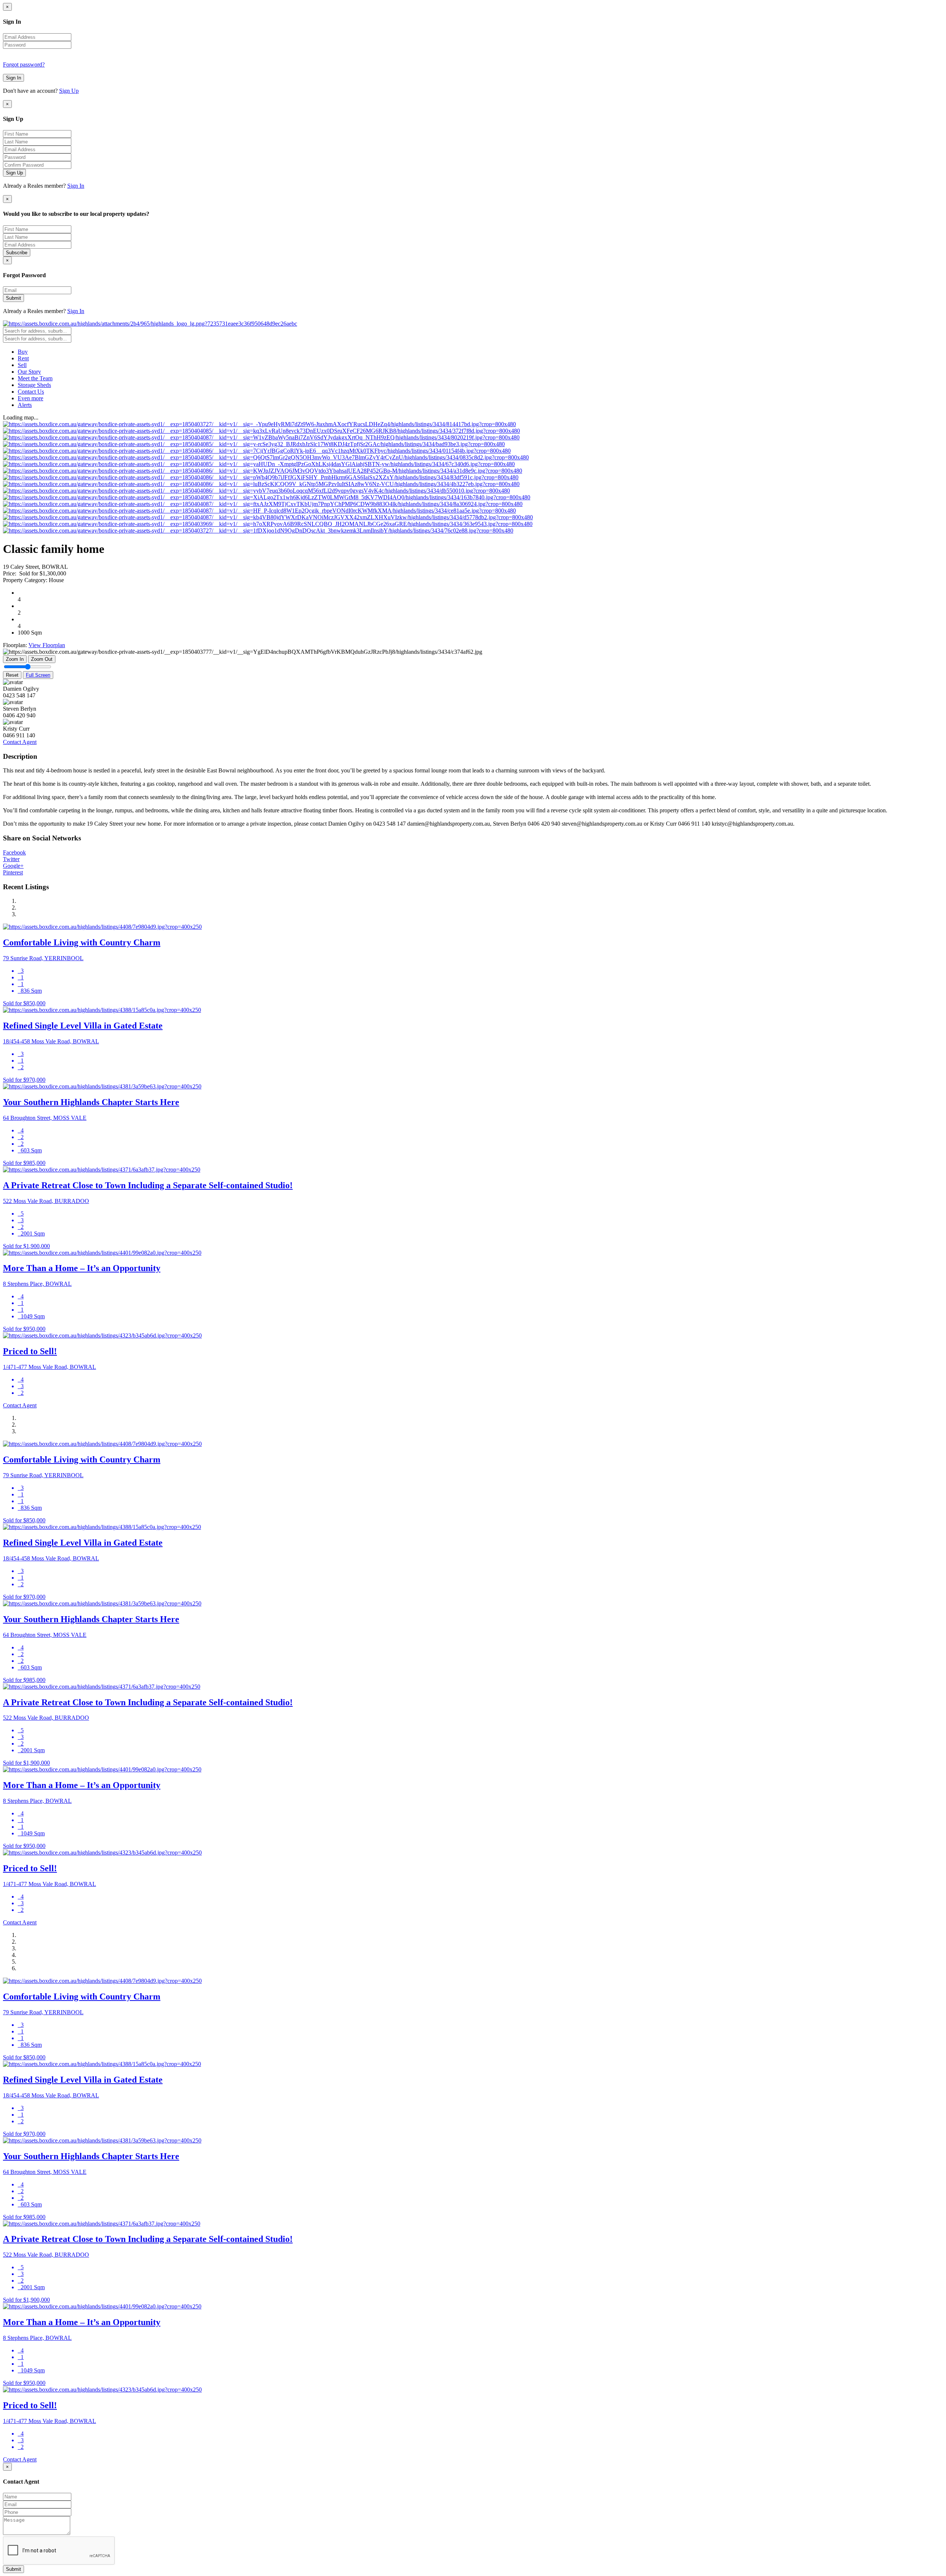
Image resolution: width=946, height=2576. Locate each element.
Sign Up (69, 91)
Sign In (13, 78)
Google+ (13, 866)
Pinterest (13, 872)
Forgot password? (24, 64)
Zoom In (15, 659)
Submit (13, 298)
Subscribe (17, 253)
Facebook (14, 852)
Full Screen (38, 675)
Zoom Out (42, 659)
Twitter (11, 859)
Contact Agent (20, 742)
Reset (12, 675)
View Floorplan (47, 645)
